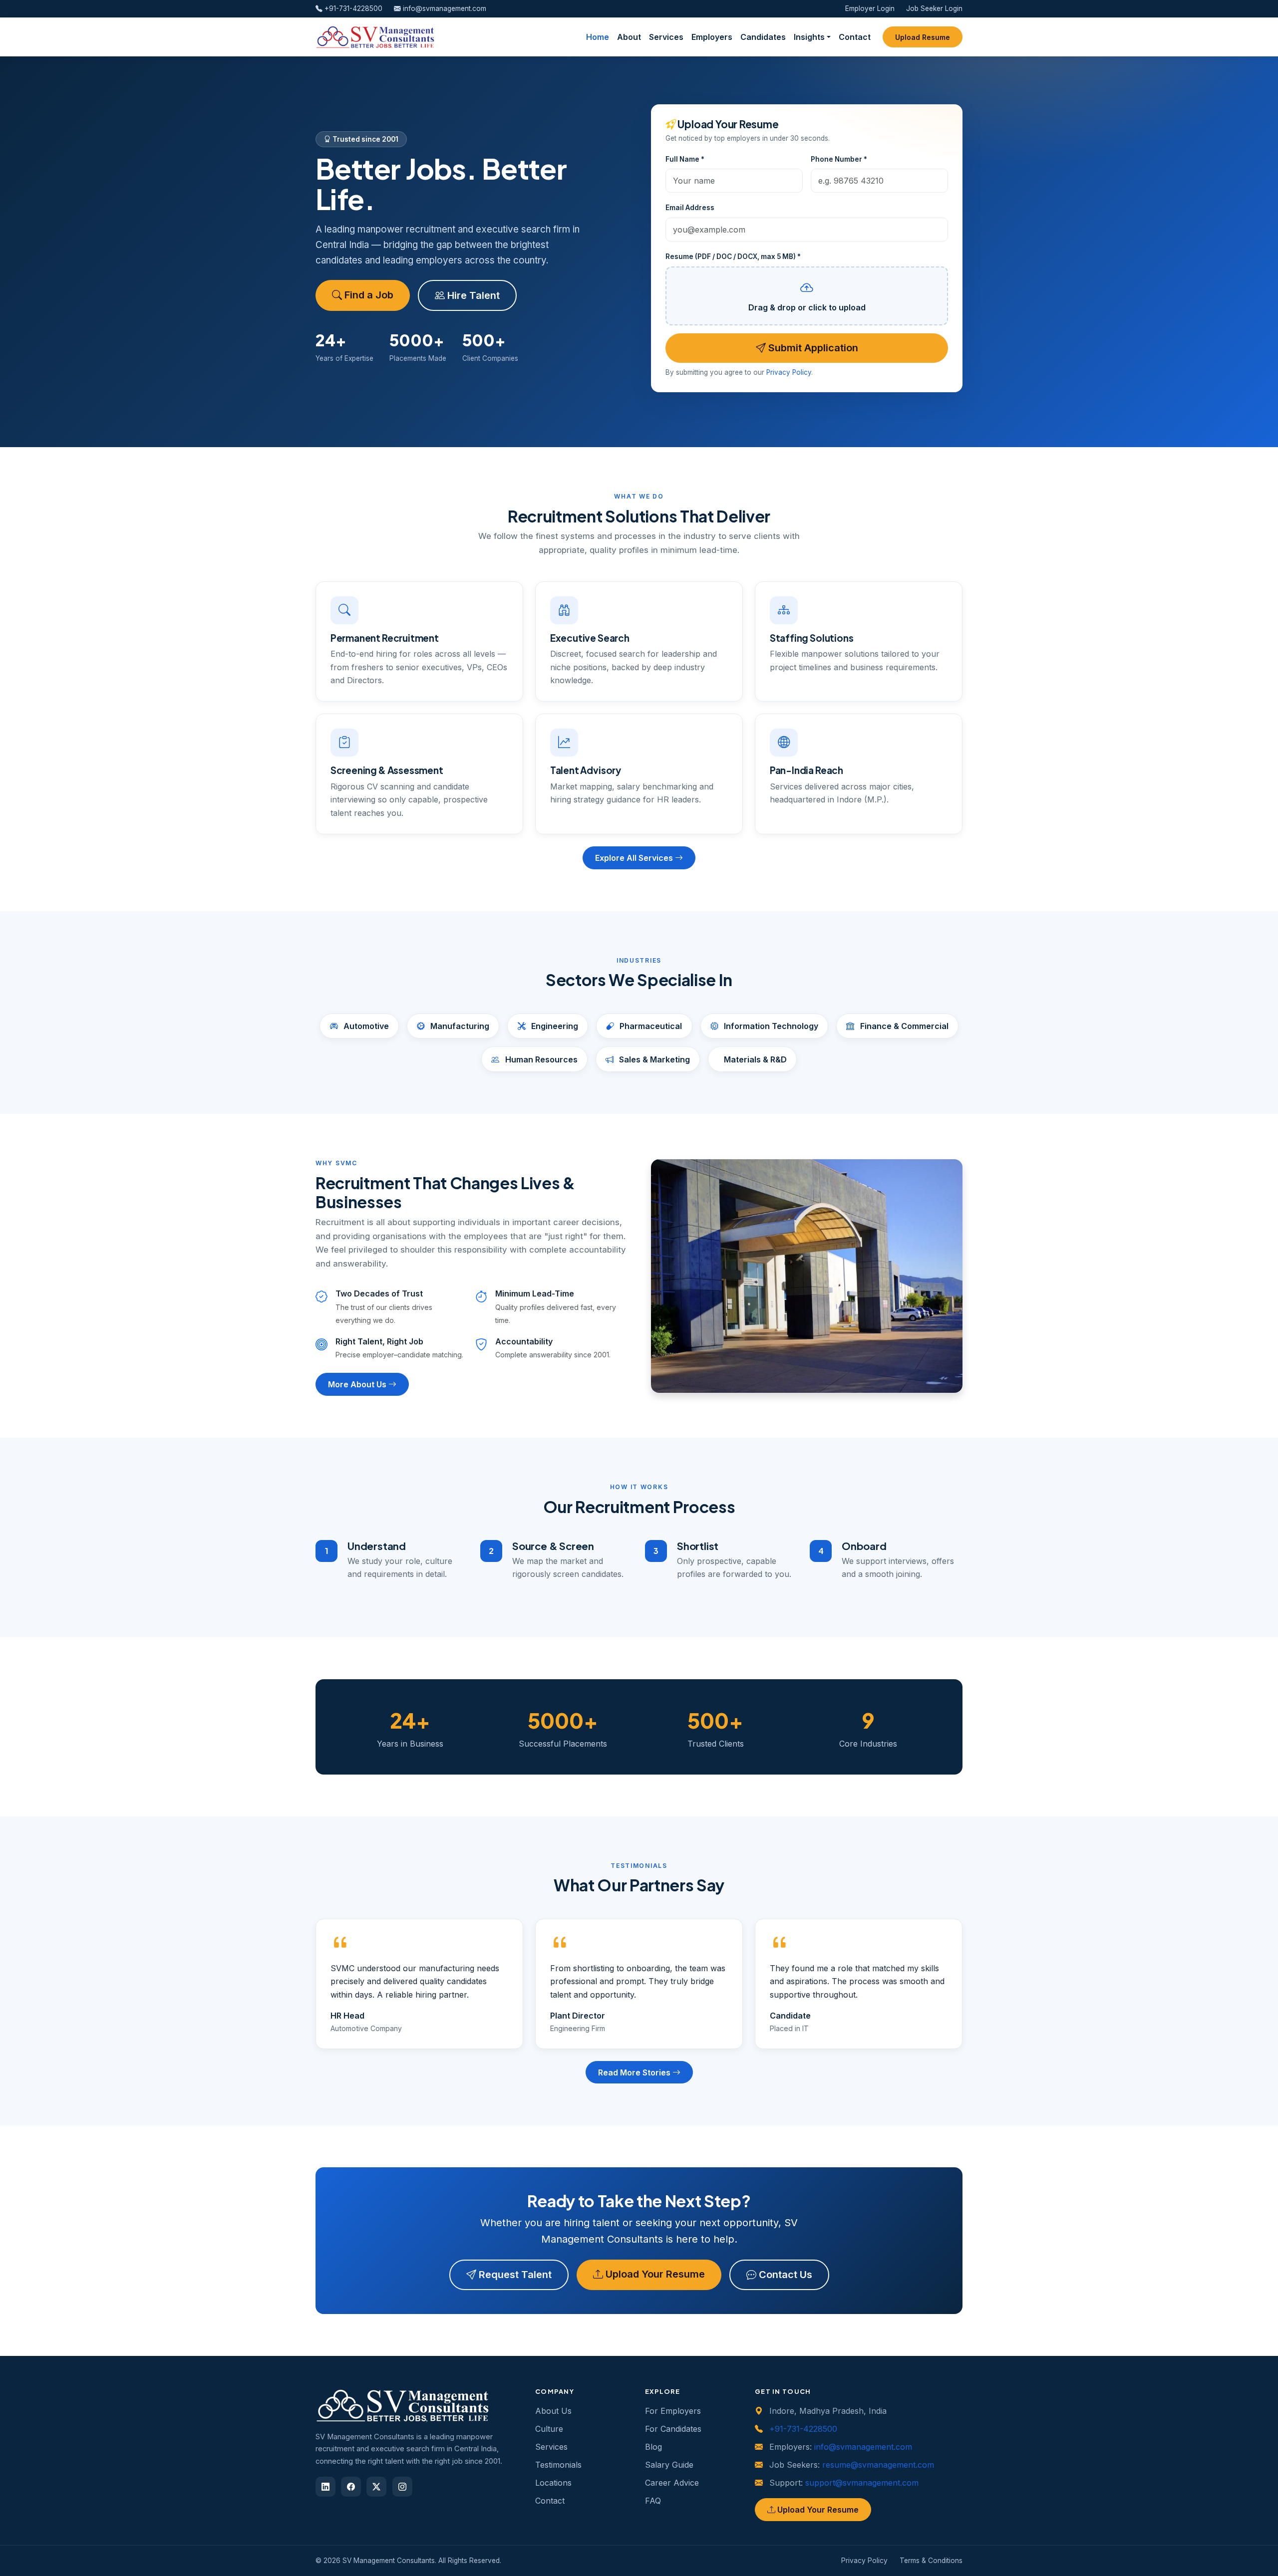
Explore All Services (635, 858)
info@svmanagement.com (444, 8)
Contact (855, 37)
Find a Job (368, 295)
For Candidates (673, 2429)
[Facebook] (351, 2487)
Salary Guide (669, 2465)
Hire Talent (472, 295)
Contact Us (784, 2275)
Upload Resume (923, 37)
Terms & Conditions (931, 2561)
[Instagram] (402, 2487)
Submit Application (812, 348)
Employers (712, 37)
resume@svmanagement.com (878, 2465)
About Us (553, 2411)
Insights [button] (809, 37)
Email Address (690, 208)
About (629, 37)
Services (666, 37)
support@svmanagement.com (862, 2483)
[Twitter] (376, 2487)
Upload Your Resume (654, 2274)
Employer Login (870, 8)
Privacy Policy (789, 372)
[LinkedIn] (325, 2487)
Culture (549, 2429)
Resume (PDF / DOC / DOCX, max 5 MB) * (733, 257)
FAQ (653, 2501)
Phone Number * (839, 159)
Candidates (763, 37)
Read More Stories (635, 2072)
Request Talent (514, 2275)
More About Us (358, 1384)
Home (598, 37)
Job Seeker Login (934, 8)
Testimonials (558, 2465)
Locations (553, 2483)
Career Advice (672, 2483)
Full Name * (685, 159)
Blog (653, 2447)
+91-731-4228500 (352, 8)
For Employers (673, 2411)
